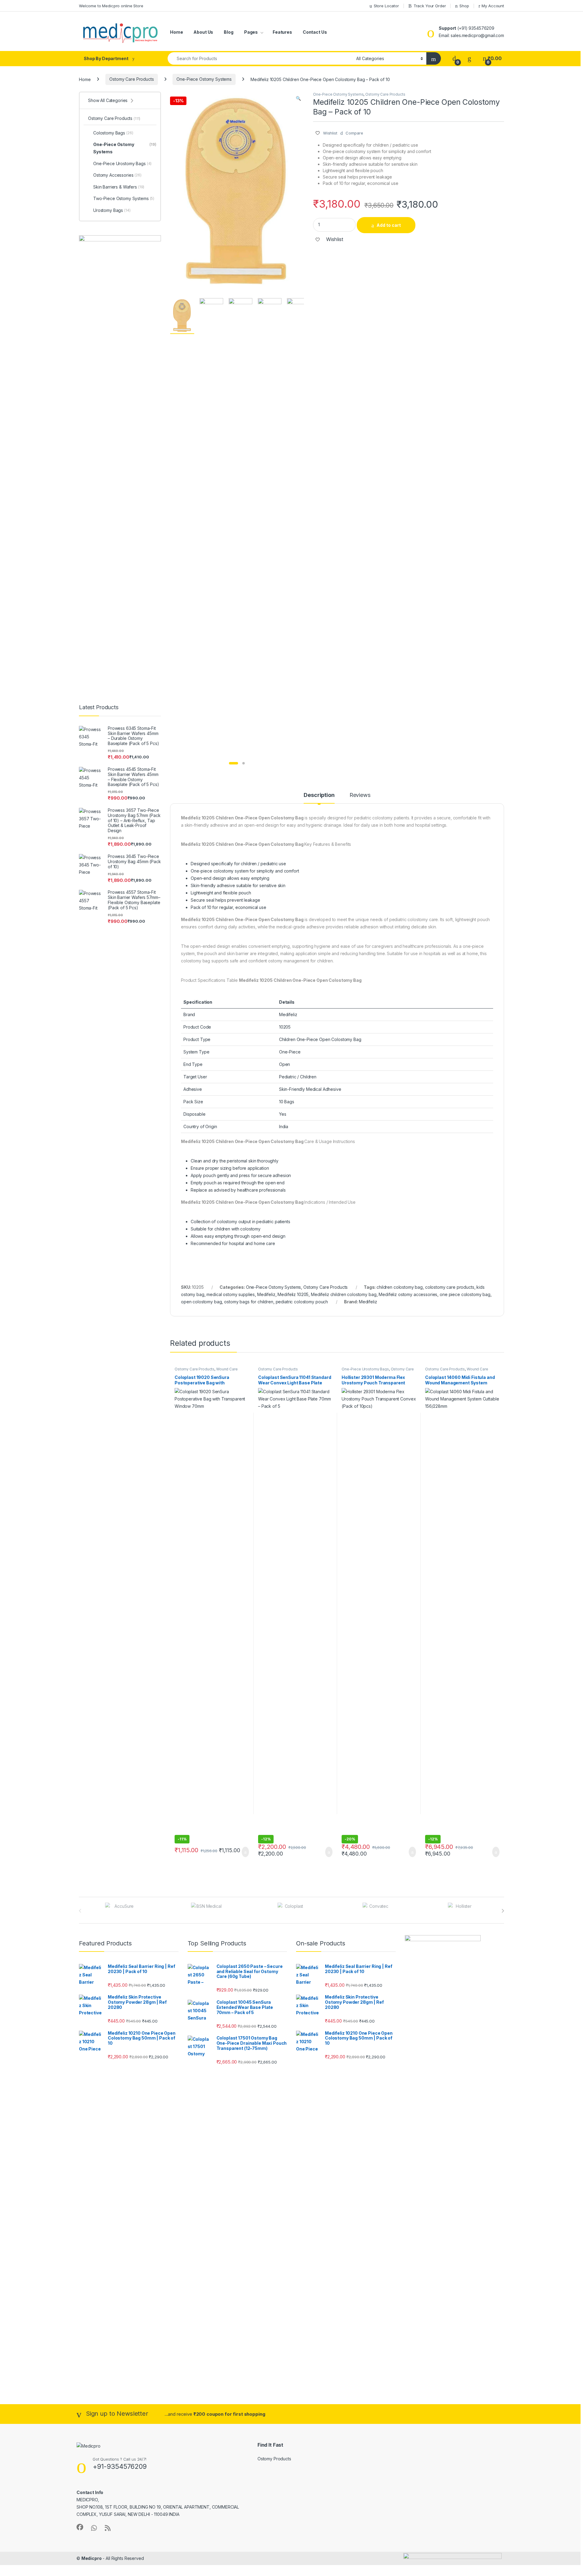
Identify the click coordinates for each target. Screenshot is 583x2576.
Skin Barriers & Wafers (119, 187)
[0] (454, 58)
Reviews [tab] (360, 795)
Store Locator (386, 6)
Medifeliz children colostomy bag (344, 1294)
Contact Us (315, 32)
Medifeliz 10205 (293, 1294)
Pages (251, 32)
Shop (464, 6)
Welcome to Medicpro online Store (111, 6)
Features (282, 32)
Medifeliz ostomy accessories (408, 1294)
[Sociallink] (80, 2527)
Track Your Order (430, 6)
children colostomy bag (400, 1287)
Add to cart (389, 225)
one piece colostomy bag (465, 1294)
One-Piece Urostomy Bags (365, 1369)
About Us (203, 32)
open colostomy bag (201, 1302)
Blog (228, 32)
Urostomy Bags (112, 210)
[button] (298, 98)
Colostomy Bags (113, 133)
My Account (493, 6)
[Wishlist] (469, 58)
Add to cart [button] (245, 1852)
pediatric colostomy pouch (302, 1302)
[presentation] (503, 1911)
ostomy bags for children (249, 1302)
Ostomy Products (274, 2459)
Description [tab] (319, 795)
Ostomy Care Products (131, 79)
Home (176, 32)
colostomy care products (450, 1287)
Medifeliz (266, 1294)
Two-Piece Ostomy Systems (124, 198)
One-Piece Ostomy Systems (204, 79)
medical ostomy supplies (231, 1294)
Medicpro (92, 2558)
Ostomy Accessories (117, 175)
